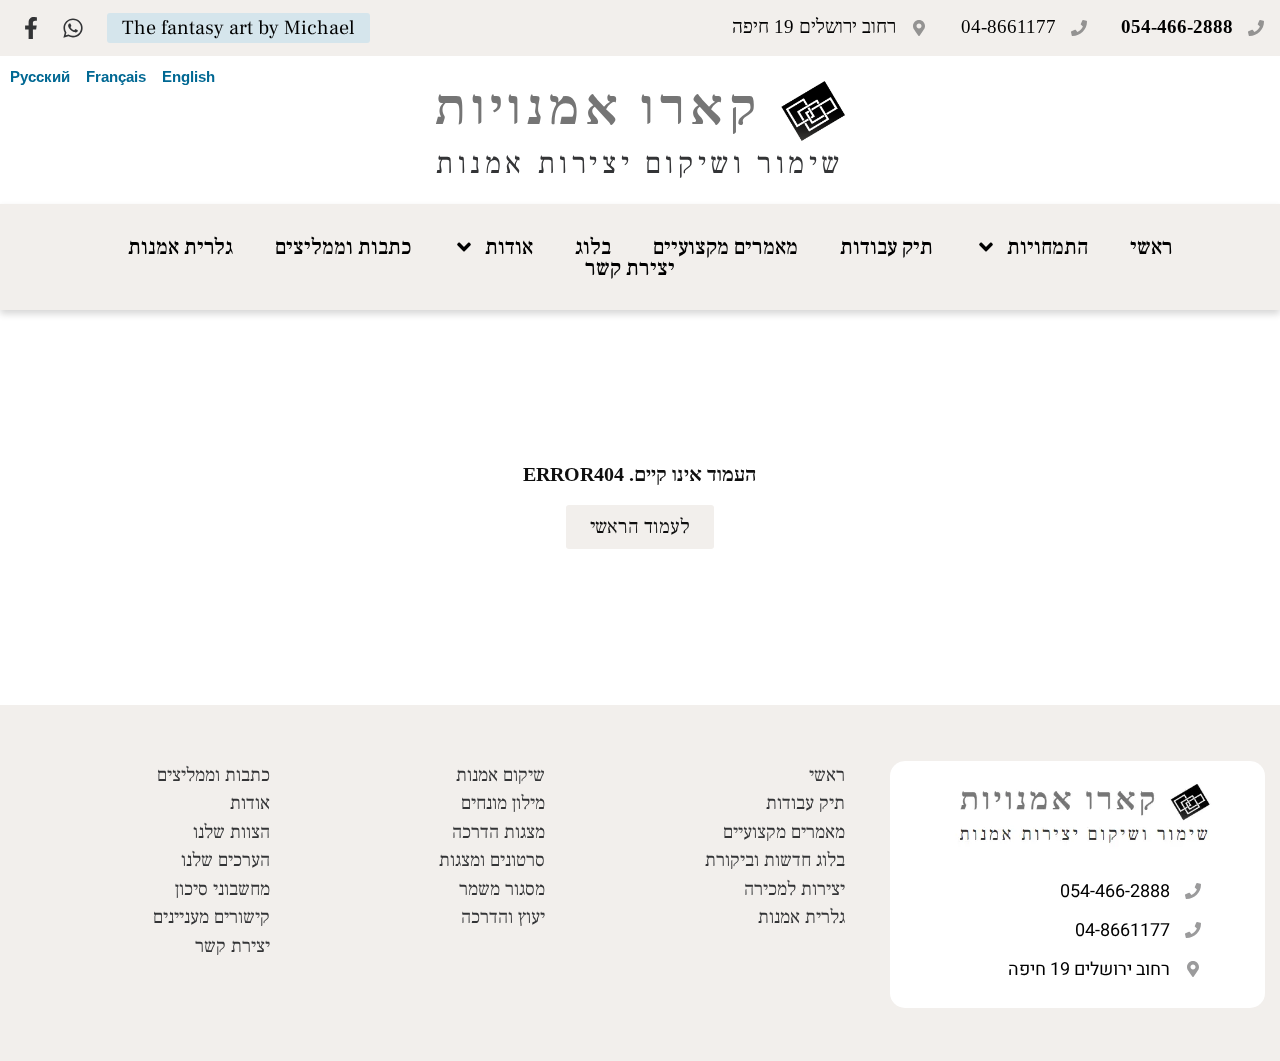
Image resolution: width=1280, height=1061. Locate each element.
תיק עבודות (886, 247)
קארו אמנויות (598, 106)
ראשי (1151, 247)
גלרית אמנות (180, 247)
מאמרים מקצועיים (725, 247)
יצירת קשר (630, 268)
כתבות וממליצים (343, 247)
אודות (509, 247)
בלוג (593, 247)
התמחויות (1047, 247)
